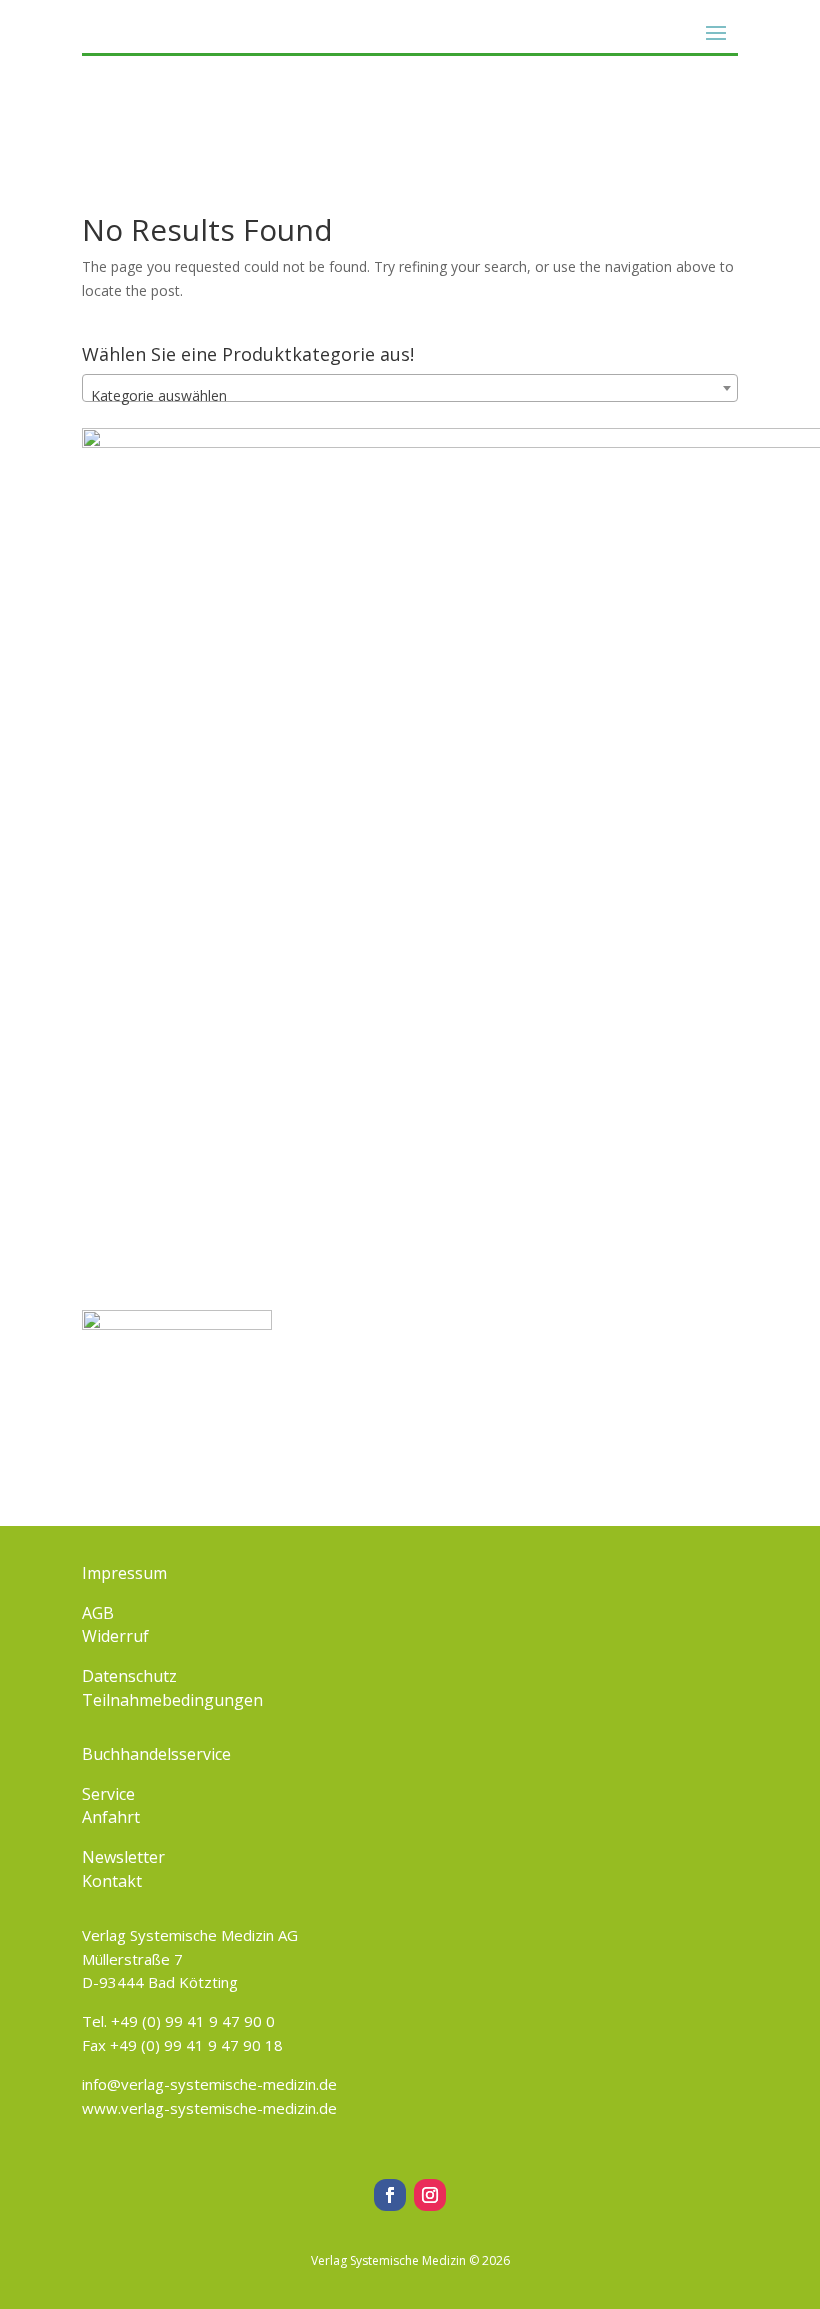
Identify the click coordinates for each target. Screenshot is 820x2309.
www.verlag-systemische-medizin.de (209, 2108)
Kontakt (112, 1881)
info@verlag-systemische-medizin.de (209, 2084)
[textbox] (410, 396)
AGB (98, 1613)
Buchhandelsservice (156, 1754)
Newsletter (123, 1857)
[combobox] (410, 388)
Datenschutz (129, 1676)
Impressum (124, 1573)
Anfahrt (111, 1817)
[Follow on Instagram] (430, 2195)
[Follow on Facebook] (390, 2195)
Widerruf (115, 1636)
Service (108, 1794)
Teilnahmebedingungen (172, 1700)
